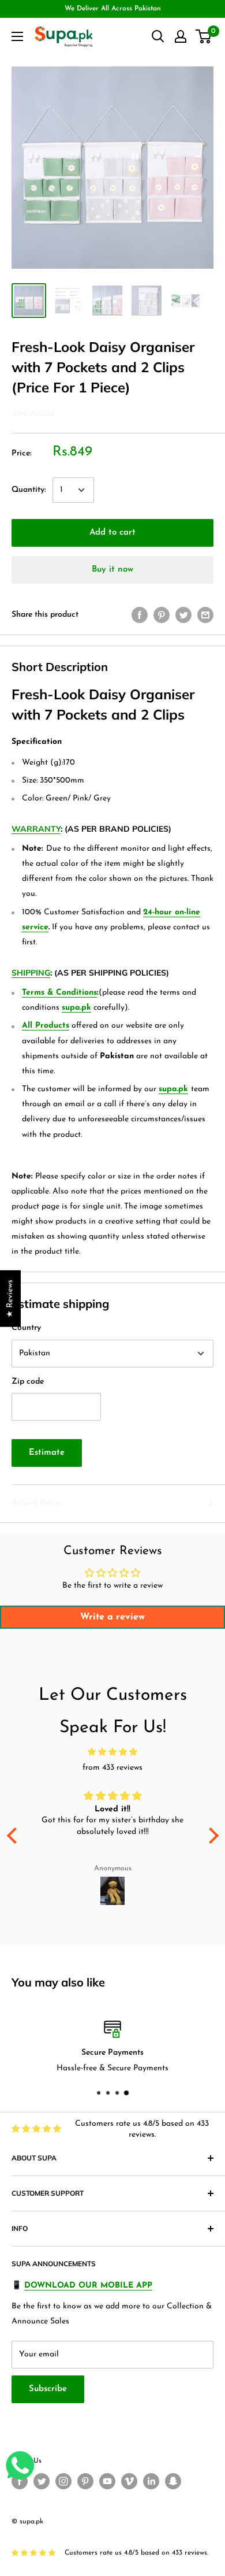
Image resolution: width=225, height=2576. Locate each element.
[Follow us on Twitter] (42, 2481)
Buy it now (112, 570)
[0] (204, 36)
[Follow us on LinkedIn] (151, 2481)
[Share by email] (205, 615)
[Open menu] (17, 36)
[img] (113, 1752)
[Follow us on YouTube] (107, 2481)
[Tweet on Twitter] (183, 615)
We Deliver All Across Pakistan (113, 9)
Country (26, 1328)
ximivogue (33, 414)
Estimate (47, 1453)
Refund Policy (36, 1503)
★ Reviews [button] (10, 1298)
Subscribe (48, 2389)
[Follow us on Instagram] (63, 2481)
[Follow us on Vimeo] (129, 2481)
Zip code (28, 1382)
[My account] (181, 36)
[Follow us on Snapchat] (173, 2481)
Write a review (112, 1617)
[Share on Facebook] (140, 615)
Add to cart (112, 533)
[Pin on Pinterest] (162, 615)
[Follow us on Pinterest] (85, 2481)
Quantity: (29, 490)
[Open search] (158, 36)
